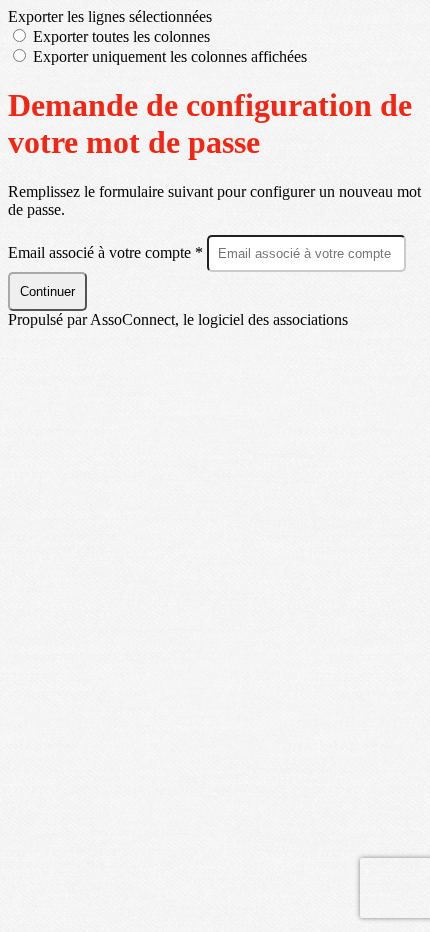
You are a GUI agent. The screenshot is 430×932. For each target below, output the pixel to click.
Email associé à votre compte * (107, 252)
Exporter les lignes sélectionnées (110, 16)
